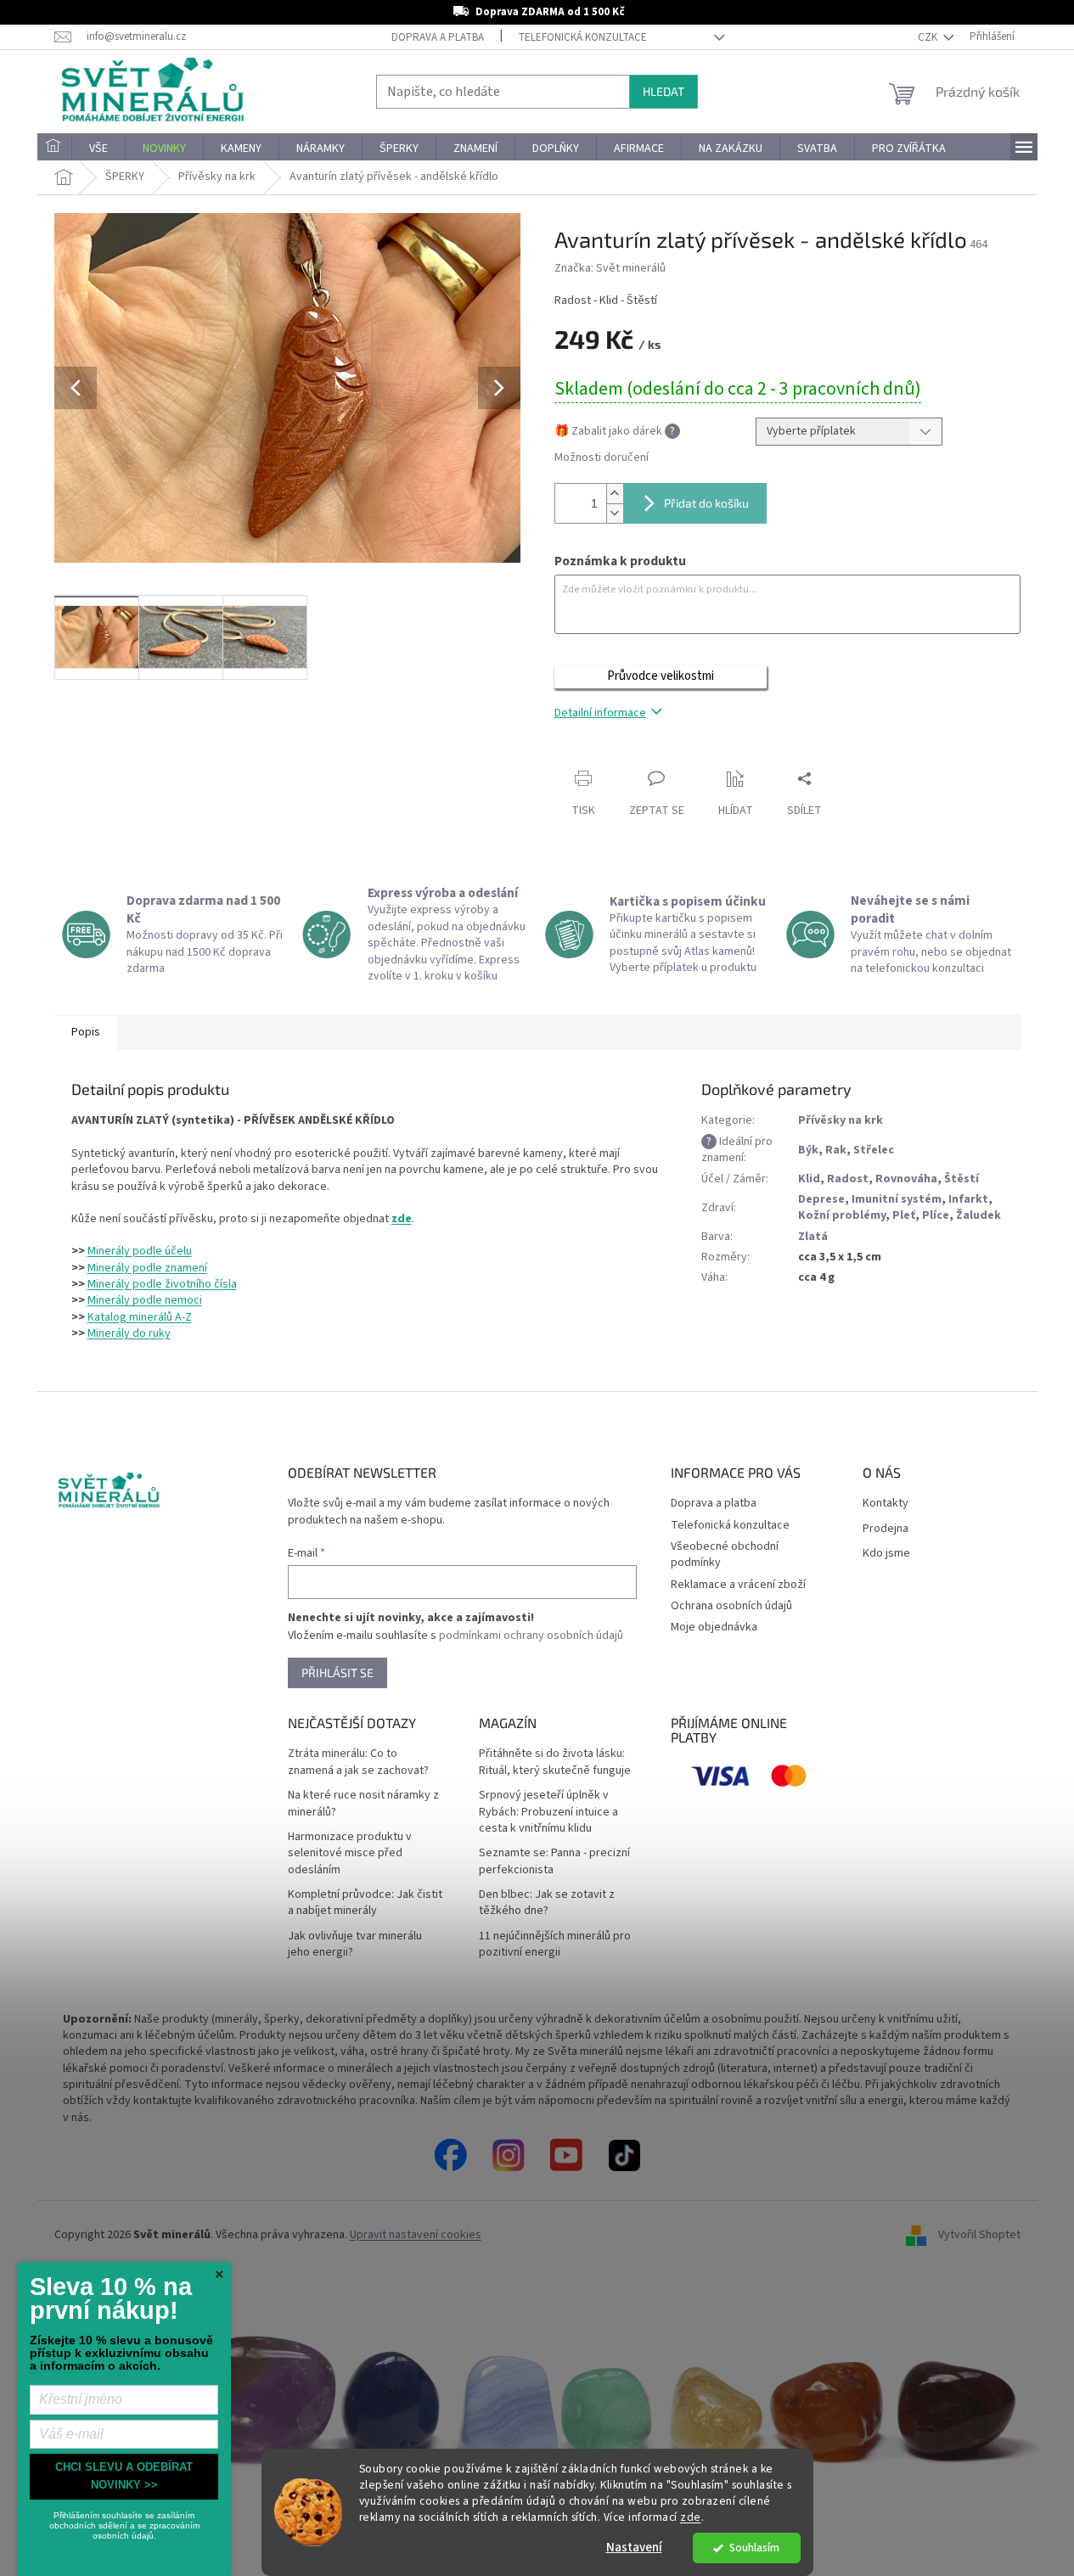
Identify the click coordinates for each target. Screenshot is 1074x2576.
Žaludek (978, 1215)
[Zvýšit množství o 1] (615, 494)
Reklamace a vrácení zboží (738, 1585)
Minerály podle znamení (147, 1268)
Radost (848, 1179)
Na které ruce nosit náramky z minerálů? (363, 1804)
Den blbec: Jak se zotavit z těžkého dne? (547, 1903)
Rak (836, 1150)
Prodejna (886, 1529)
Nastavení (634, 2548)
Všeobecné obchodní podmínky (725, 1555)
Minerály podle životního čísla (162, 1284)
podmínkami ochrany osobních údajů (531, 1636)
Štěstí (962, 1179)
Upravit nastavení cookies (416, 2235)
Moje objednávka (714, 1627)
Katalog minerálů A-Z (140, 1317)
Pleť (904, 1215)
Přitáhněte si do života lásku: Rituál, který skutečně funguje (555, 1762)
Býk (808, 1150)
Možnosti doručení (602, 458)
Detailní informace (600, 713)
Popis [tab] (86, 1032)
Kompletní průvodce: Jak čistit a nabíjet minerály (365, 1903)
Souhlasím (754, 2548)
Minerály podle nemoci (145, 1300)
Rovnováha (906, 1179)
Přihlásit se (337, 1672)
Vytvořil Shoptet (979, 2235)
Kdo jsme (886, 1554)
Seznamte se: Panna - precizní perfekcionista (554, 1861)
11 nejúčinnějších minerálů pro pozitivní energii (555, 1945)
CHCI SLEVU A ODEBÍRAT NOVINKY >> (124, 2476)
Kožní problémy (842, 1215)
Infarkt (968, 1199)
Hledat (664, 91)
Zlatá (813, 1237)
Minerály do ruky (129, 1333)
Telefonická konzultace (582, 37)
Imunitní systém (897, 1199)
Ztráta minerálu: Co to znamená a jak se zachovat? (358, 1762)
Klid (809, 1179)
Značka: (610, 268)
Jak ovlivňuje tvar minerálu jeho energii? (355, 1945)
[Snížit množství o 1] (615, 513)
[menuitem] (54, 149)
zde (691, 2517)
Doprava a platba (438, 37)
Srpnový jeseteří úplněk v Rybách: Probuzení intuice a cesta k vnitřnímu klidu (548, 1812)
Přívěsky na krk (841, 1120)
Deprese (821, 1199)
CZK (929, 37)
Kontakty (886, 1504)
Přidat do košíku (706, 503)
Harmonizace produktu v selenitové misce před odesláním (350, 1854)
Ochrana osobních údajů (731, 1606)
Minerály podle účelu (140, 1251)
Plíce (936, 1215)
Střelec (874, 1150)
